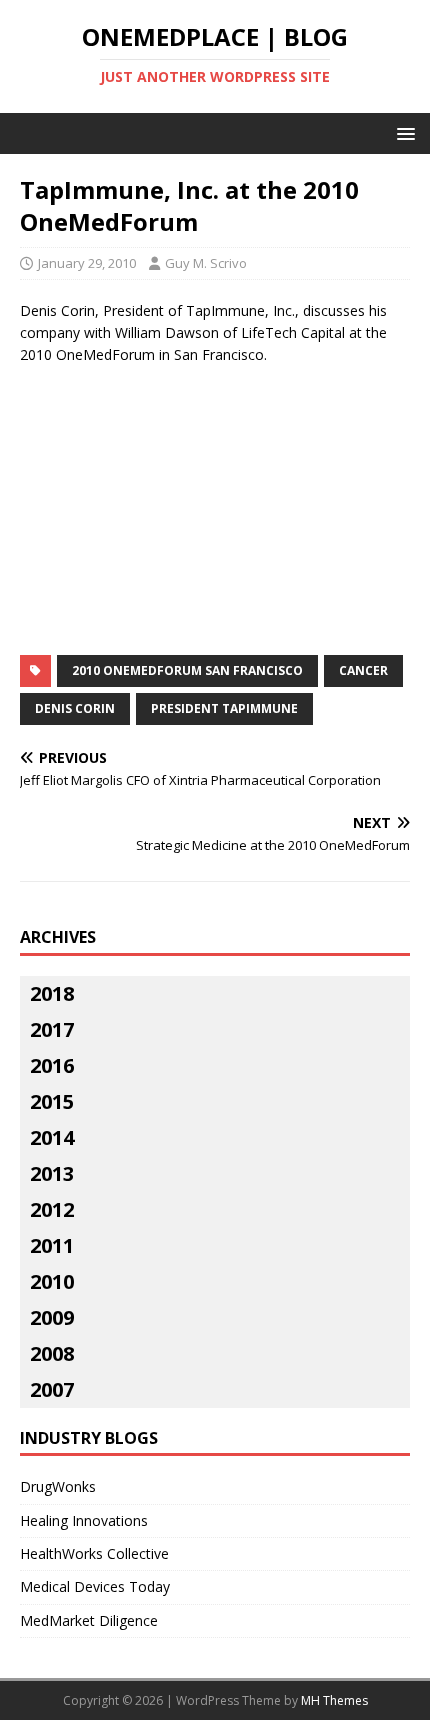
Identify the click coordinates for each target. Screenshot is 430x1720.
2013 (52, 1173)
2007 (52, 1389)
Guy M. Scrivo (206, 263)
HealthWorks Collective (94, 1553)
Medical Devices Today (95, 1586)
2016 (52, 1065)
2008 (52, 1353)
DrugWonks (58, 1486)
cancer (363, 670)
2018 (52, 993)
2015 (52, 1101)
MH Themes (334, 1700)
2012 (52, 1209)
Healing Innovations (84, 1520)
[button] (402, 132)
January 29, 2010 (87, 263)
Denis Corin (75, 708)
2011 (52, 1245)
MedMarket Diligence (89, 1620)
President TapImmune (224, 708)
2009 (52, 1317)
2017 (52, 1029)
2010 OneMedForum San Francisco (187, 670)
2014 (52, 1137)
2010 (52, 1281)
